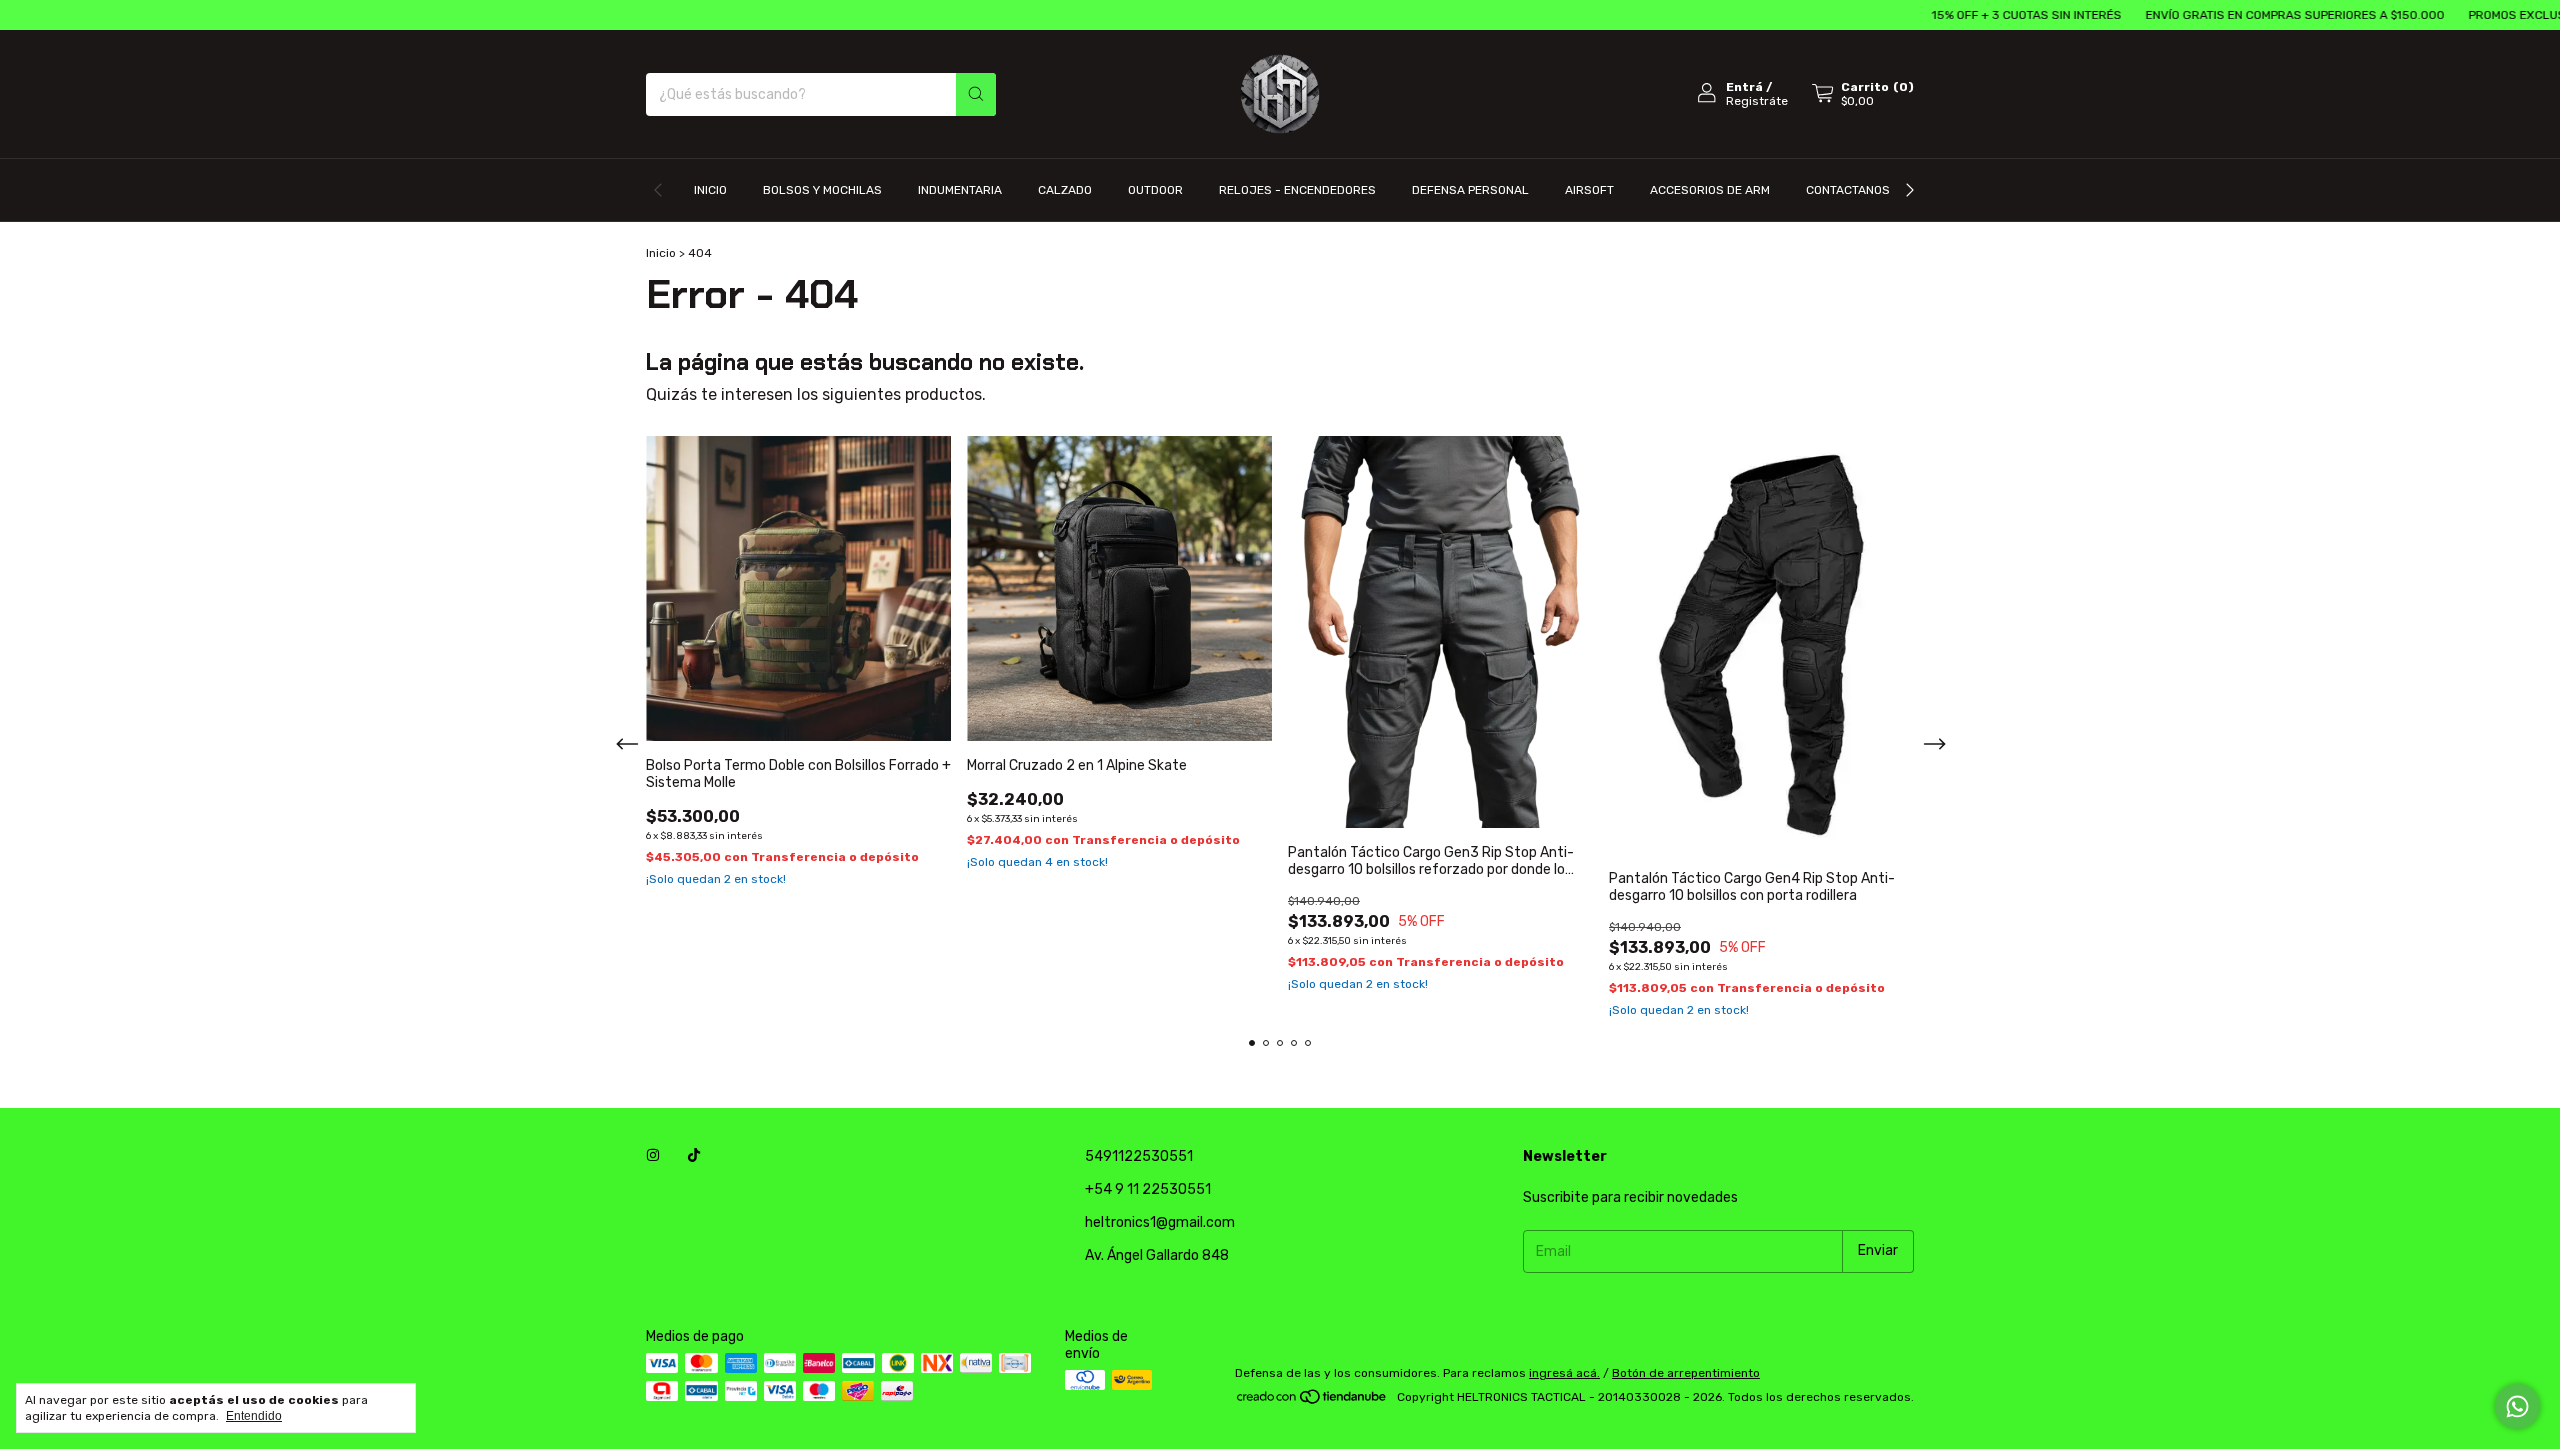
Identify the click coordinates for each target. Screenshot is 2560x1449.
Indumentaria (960, 190)
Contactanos (1848, 190)
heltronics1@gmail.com (1160, 1222)
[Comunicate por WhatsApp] (2517, 1406)
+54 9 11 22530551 (1148, 1189)
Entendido (254, 1416)
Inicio (710, 190)
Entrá (1744, 87)
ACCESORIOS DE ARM (1710, 190)
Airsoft (1589, 190)
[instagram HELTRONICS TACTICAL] (653, 1156)
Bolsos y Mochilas (822, 190)
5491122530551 (1139, 1156)
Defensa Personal (1470, 190)
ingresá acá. (1564, 1373)
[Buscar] (976, 94)
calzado (1065, 190)
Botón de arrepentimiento (1686, 1373)
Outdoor (1155, 190)
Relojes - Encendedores (1297, 190)
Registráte (1757, 101)
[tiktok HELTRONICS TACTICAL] (694, 1156)
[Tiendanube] (1312, 1402)
